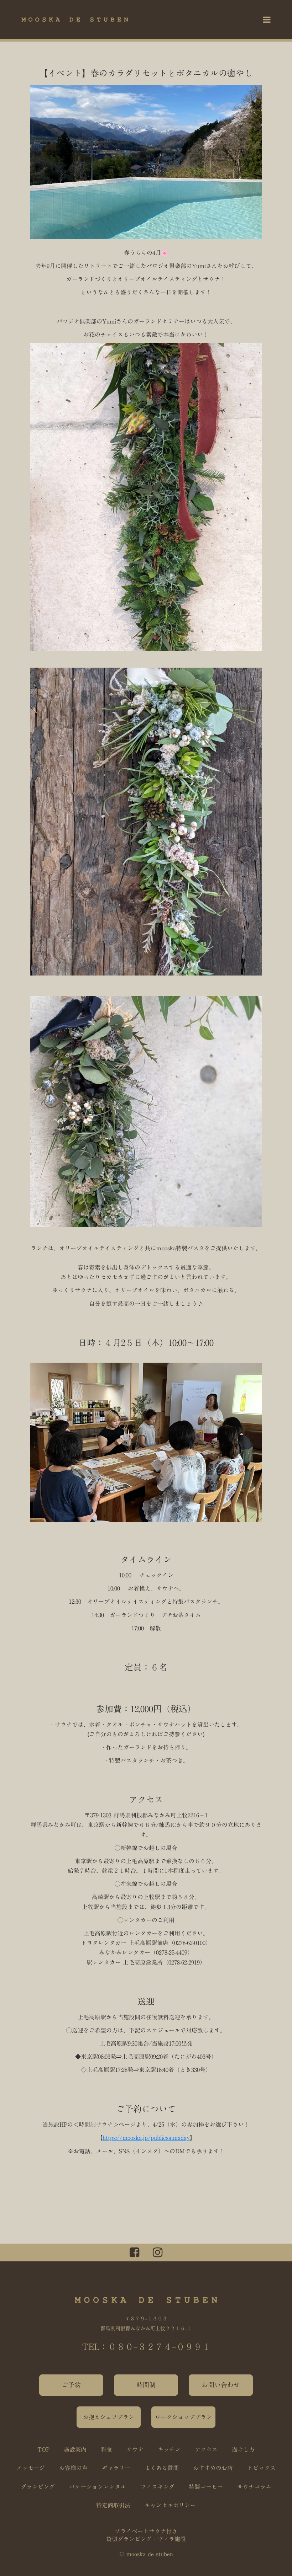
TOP (43, 2449)
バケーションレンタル (98, 2487)
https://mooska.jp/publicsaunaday (146, 2138)
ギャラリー (116, 2468)
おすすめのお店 (213, 2468)
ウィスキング (157, 2487)
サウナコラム (254, 2487)
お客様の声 (73, 2468)
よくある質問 (162, 2468)
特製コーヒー (206, 2487)
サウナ (135, 2449)
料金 (106, 2449)
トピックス (261, 2468)
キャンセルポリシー (170, 2505)
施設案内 (75, 2449)
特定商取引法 (113, 2505)
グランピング (38, 2487)
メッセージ (31, 2468)
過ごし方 (243, 2449)
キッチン (169, 2449)
